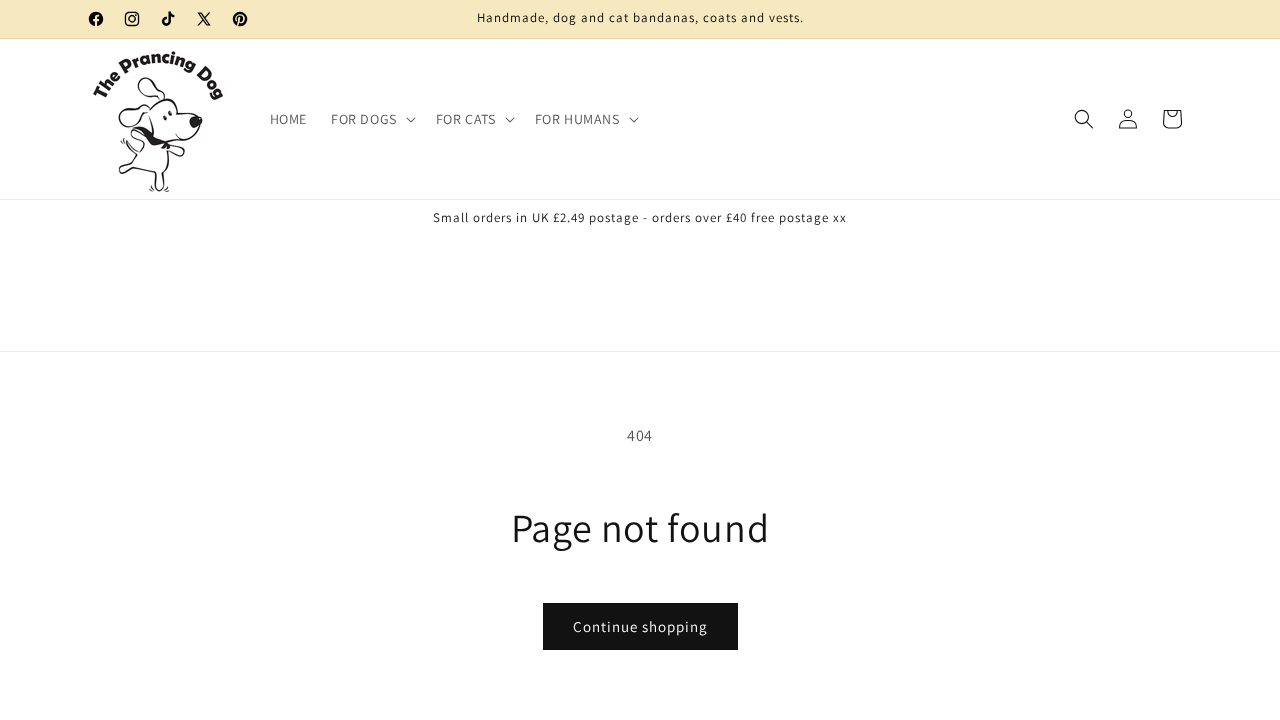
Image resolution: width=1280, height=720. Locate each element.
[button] (371, 119)
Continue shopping (640, 626)
